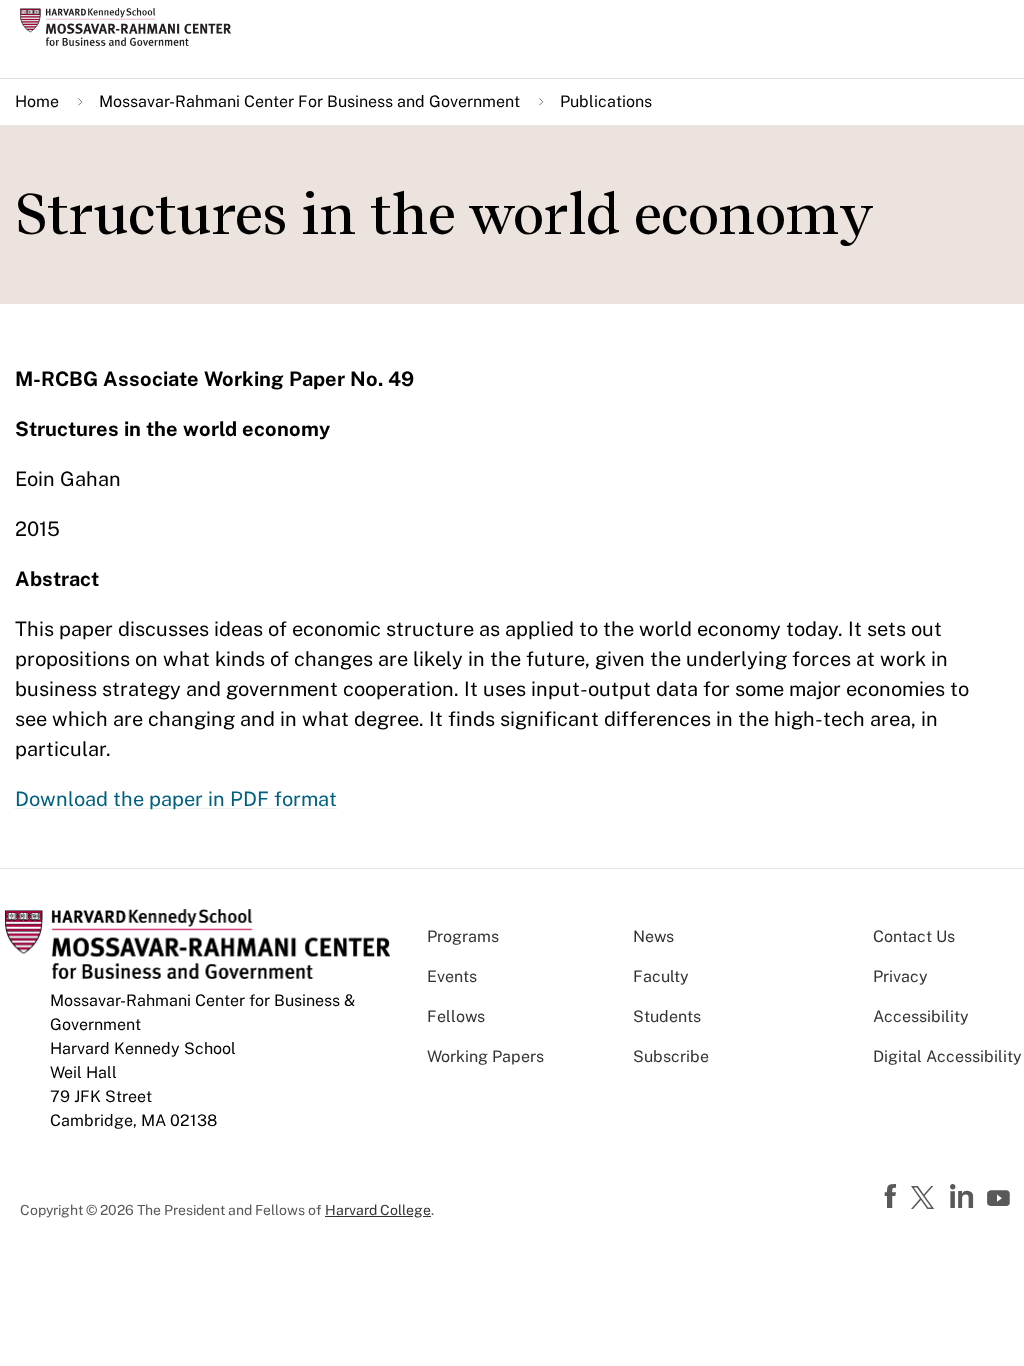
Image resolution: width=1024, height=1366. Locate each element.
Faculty (661, 976)
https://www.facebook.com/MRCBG (893, 1197)
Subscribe (671, 1056)
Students (667, 1016)
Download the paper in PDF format (176, 799)
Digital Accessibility (947, 1056)
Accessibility (921, 1016)
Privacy (900, 976)
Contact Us (914, 936)
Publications (606, 101)
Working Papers (485, 1056)
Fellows (456, 1016)
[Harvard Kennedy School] (132, 27)
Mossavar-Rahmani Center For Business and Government (309, 101)
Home (37, 101)
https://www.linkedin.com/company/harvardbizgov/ (964, 1197)
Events (452, 976)
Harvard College (378, 1210)
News (653, 936)
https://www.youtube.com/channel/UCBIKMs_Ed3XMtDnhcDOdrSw (1001, 1199)
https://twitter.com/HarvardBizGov (926, 1199)
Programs (463, 936)
